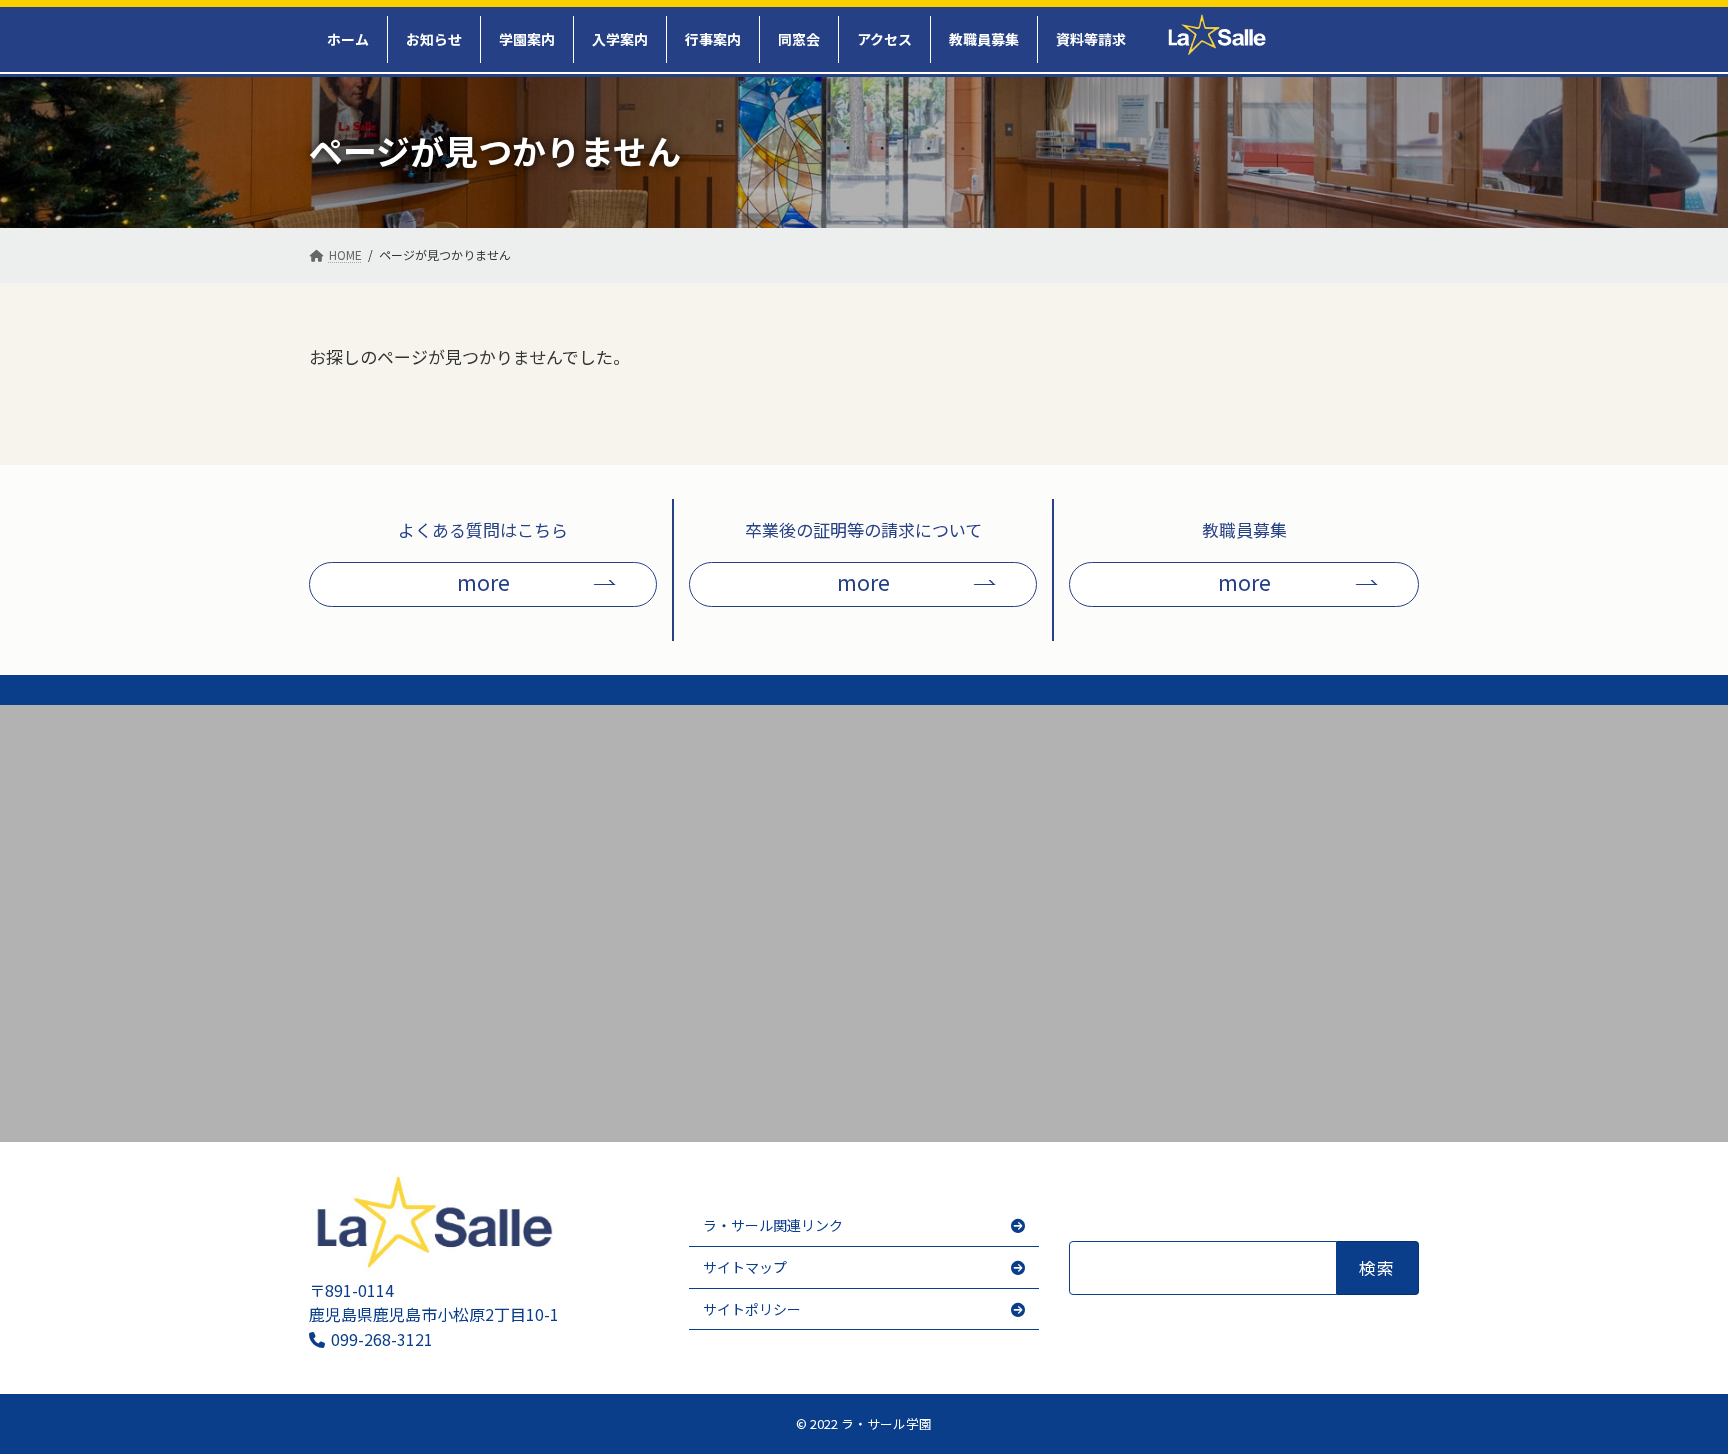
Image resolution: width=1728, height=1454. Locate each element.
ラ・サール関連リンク (773, 1226)
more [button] (483, 581)
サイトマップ (745, 1267)
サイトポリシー (752, 1309)
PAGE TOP (1689, 1419)
